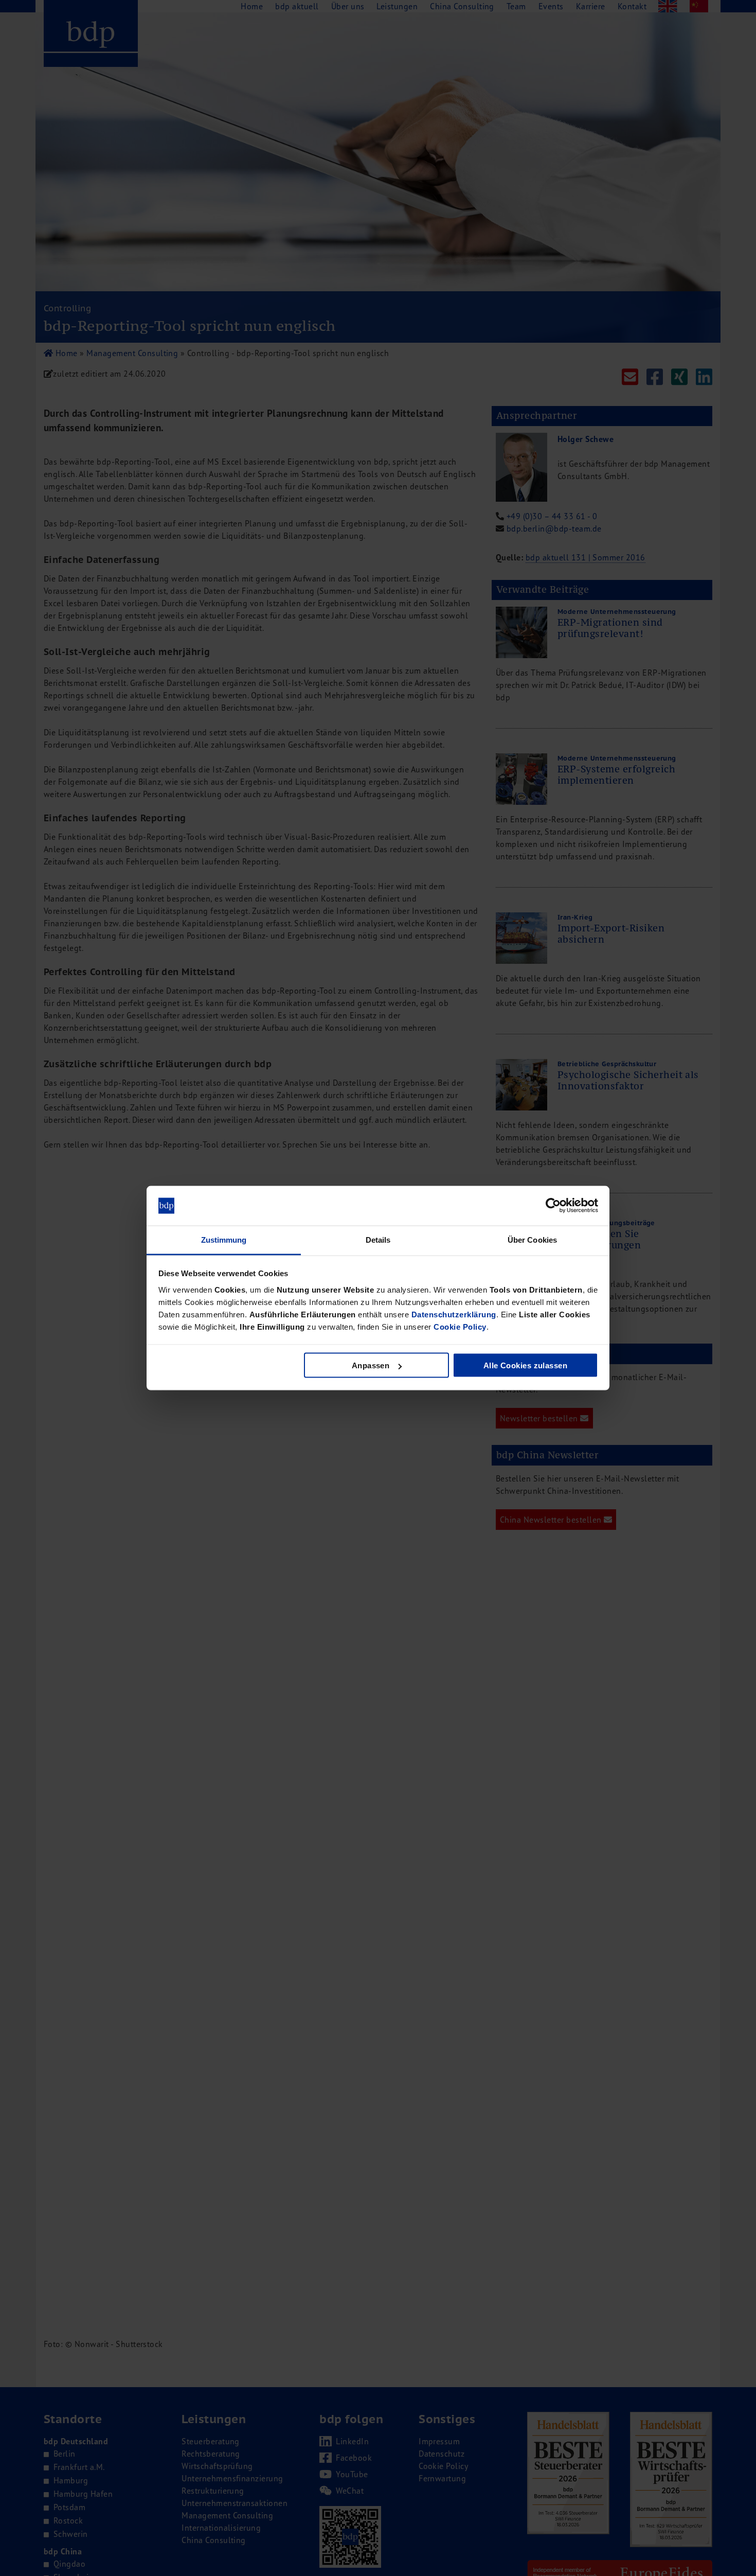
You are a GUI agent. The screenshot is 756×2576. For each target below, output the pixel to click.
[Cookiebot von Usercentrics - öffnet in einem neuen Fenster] (553, 1206)
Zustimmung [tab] (224, 1239)
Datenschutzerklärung (454, 1314)
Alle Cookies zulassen (525, 1365)
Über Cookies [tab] (532, 1239)
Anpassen (371, 1365)
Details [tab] (378, 1239)
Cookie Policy (460, 1326)
